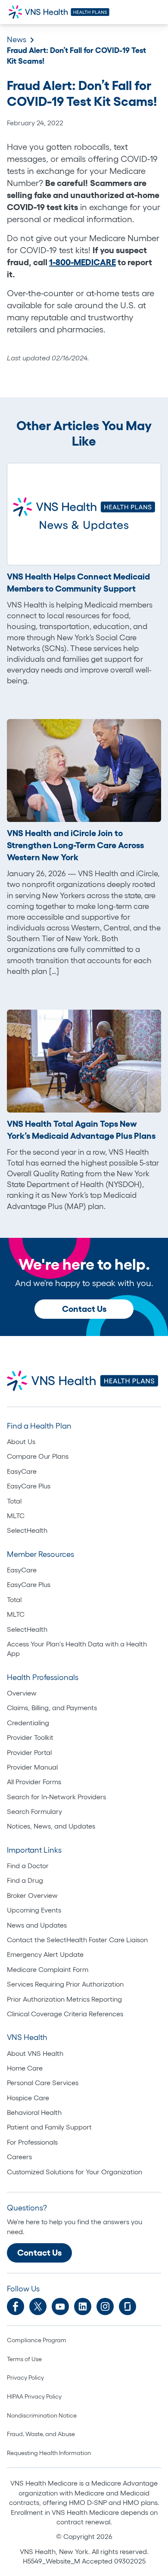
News (17, 40)
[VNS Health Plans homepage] (60, 12)
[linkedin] (83, 2306)
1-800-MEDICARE (82, 262)
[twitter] (38, 2306)
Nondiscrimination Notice (42, 2415)
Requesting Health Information (49, 2453)
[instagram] (105, 2306)
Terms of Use (24, 2359)
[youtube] (60, 2306)
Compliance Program (37, 2340)
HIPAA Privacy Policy (34, 2396)
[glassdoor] (128, 2306)
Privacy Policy (25, 2378)
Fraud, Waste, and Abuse (41, 2434)
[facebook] (16, 2306)
